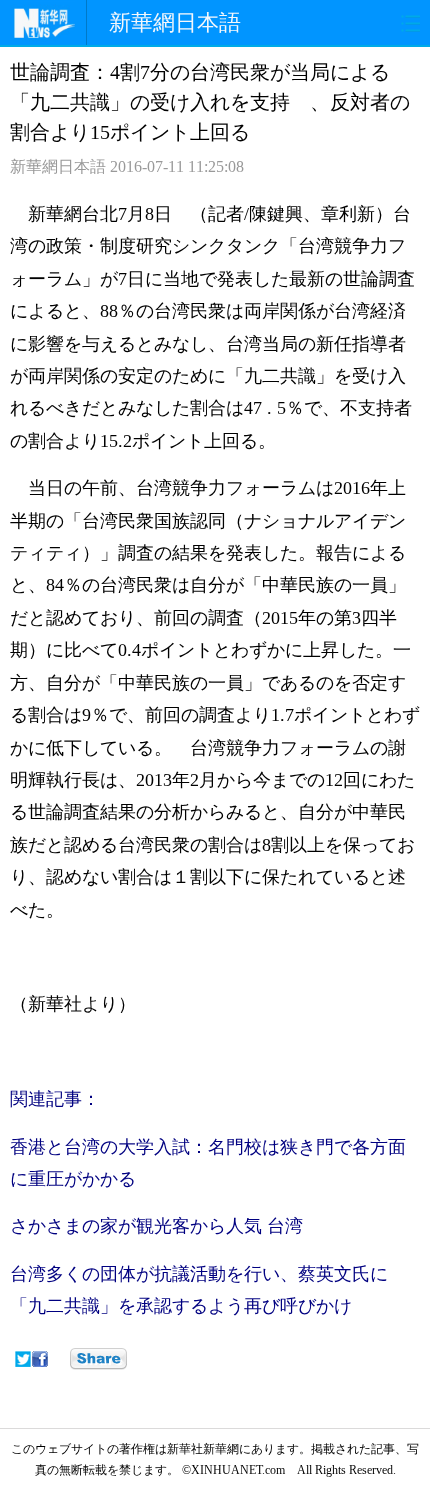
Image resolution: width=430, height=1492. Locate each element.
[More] (98, 1359)
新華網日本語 (175, 22)
